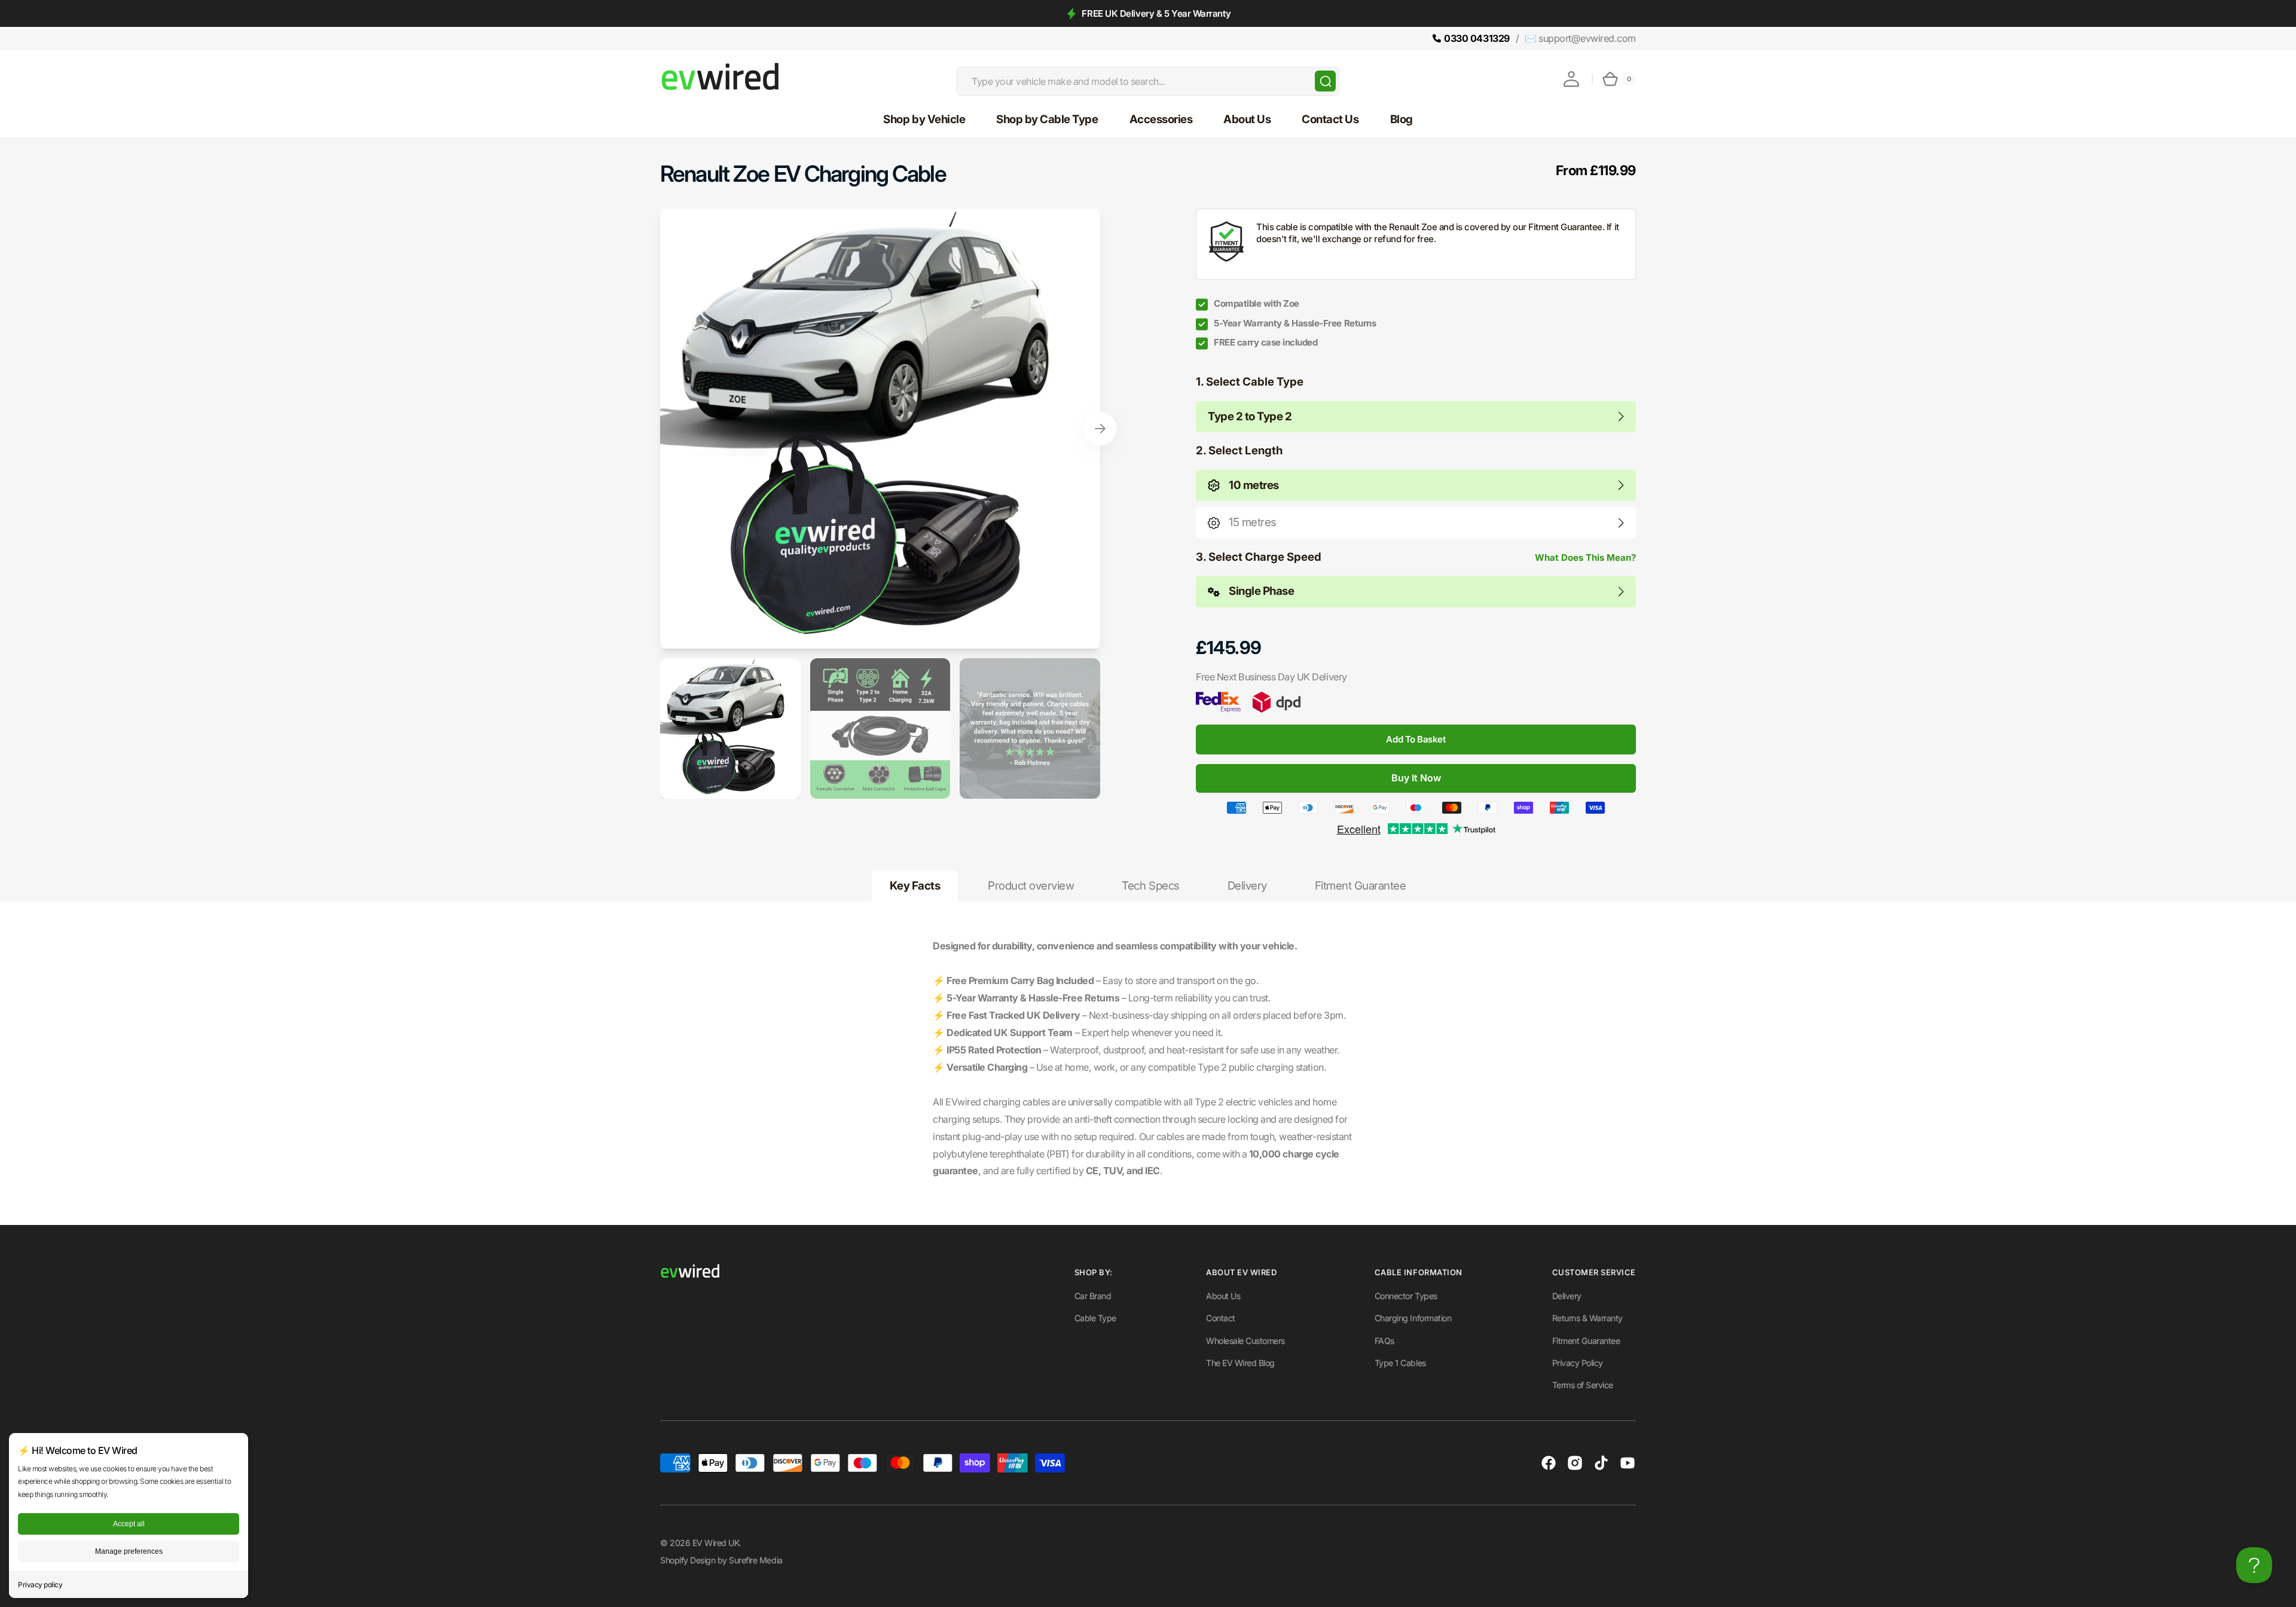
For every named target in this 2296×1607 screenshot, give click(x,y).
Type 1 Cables (1400, 1363)
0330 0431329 (1477, 38)
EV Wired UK (716, 1543)
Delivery (1567, 1296)
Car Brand (1093, 1296)
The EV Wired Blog (1240, 1363)
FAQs (1384, 1341)
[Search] (1325, 81)
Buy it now (1416, 778)
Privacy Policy (1578, 1363)
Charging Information (1413, 1318)
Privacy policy (40, 1585)
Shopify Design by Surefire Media (721, 1560)
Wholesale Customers (1245, 1341)
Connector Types (1406, 1296)
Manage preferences (129, 1551)
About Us (1223, 1296)
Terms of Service (1583, 1385)
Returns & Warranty (1587, 1318)
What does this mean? (1585, 557)
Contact (1221, 1318)
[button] (1571, 79)
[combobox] (1148, 81)
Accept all (129, 1524)
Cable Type (1095, 1318)
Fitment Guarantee (1586, 1341)
